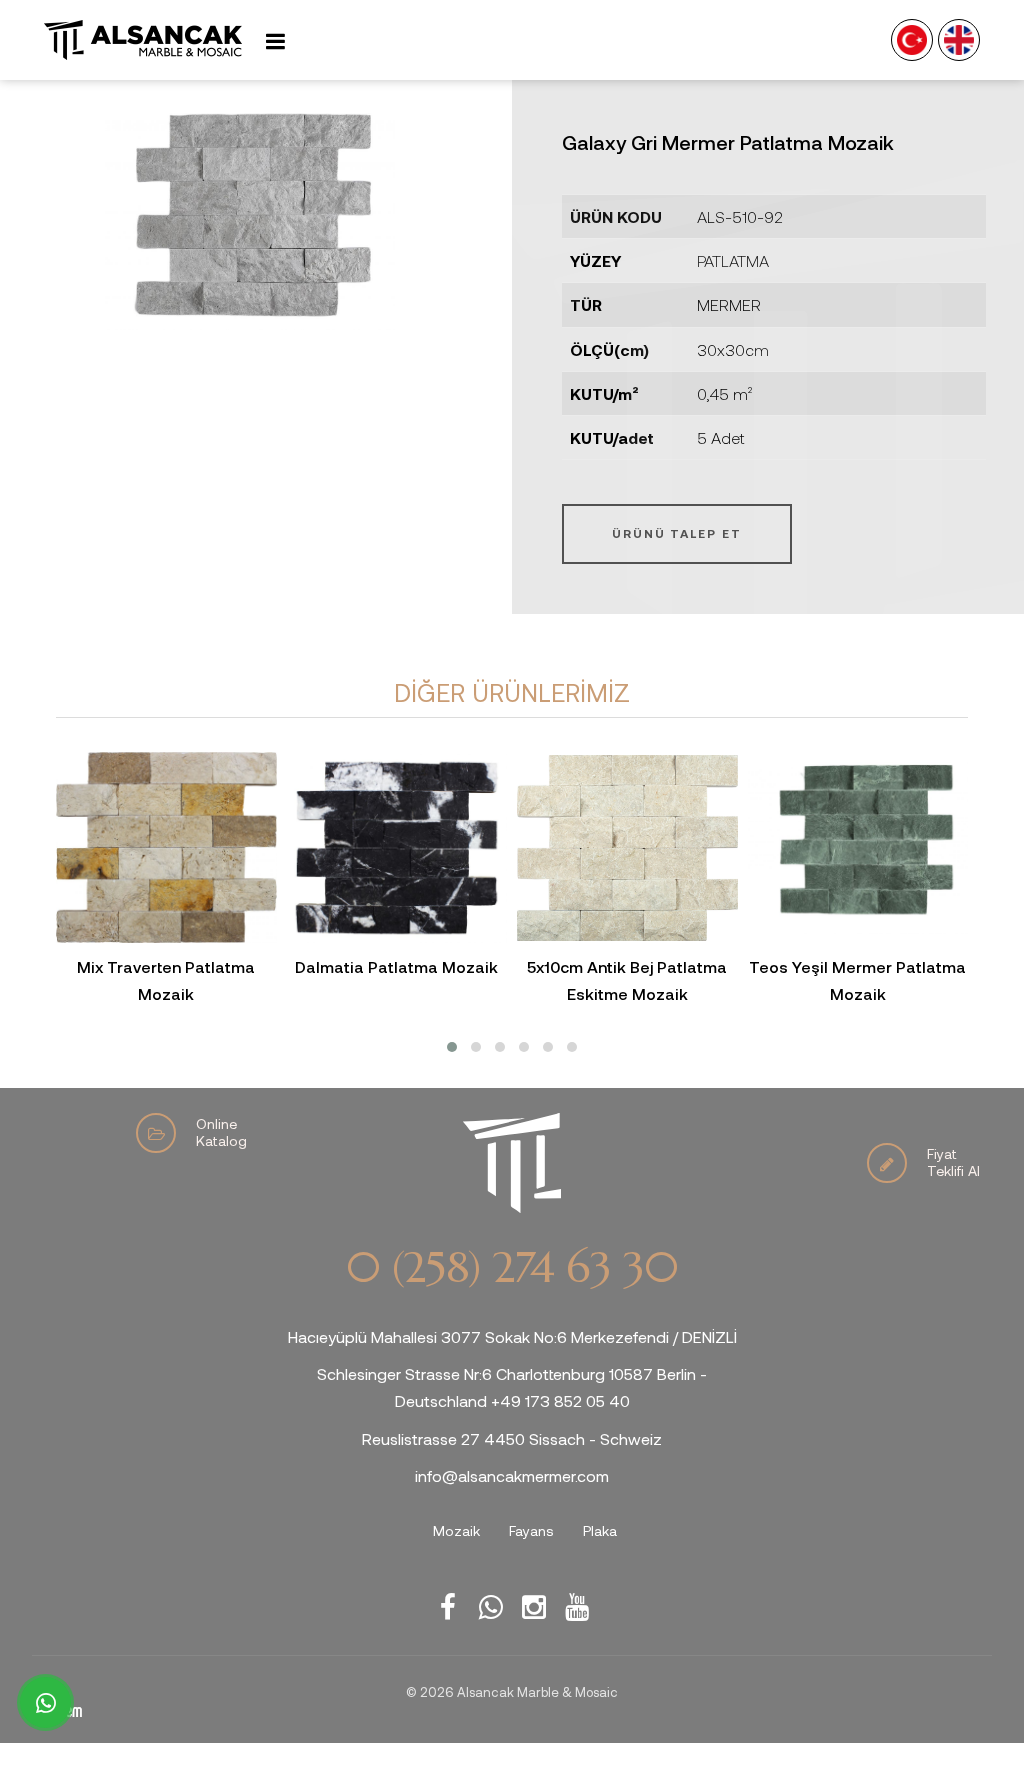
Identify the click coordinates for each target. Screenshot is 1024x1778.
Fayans (531, 1530)
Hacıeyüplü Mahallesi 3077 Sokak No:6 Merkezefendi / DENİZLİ (512, 1336)
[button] (452, 1047)
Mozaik (456, 1530)
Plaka (600, 1530)
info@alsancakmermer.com (512, 1475)
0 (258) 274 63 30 (512, 1268)
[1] (275, 40)
